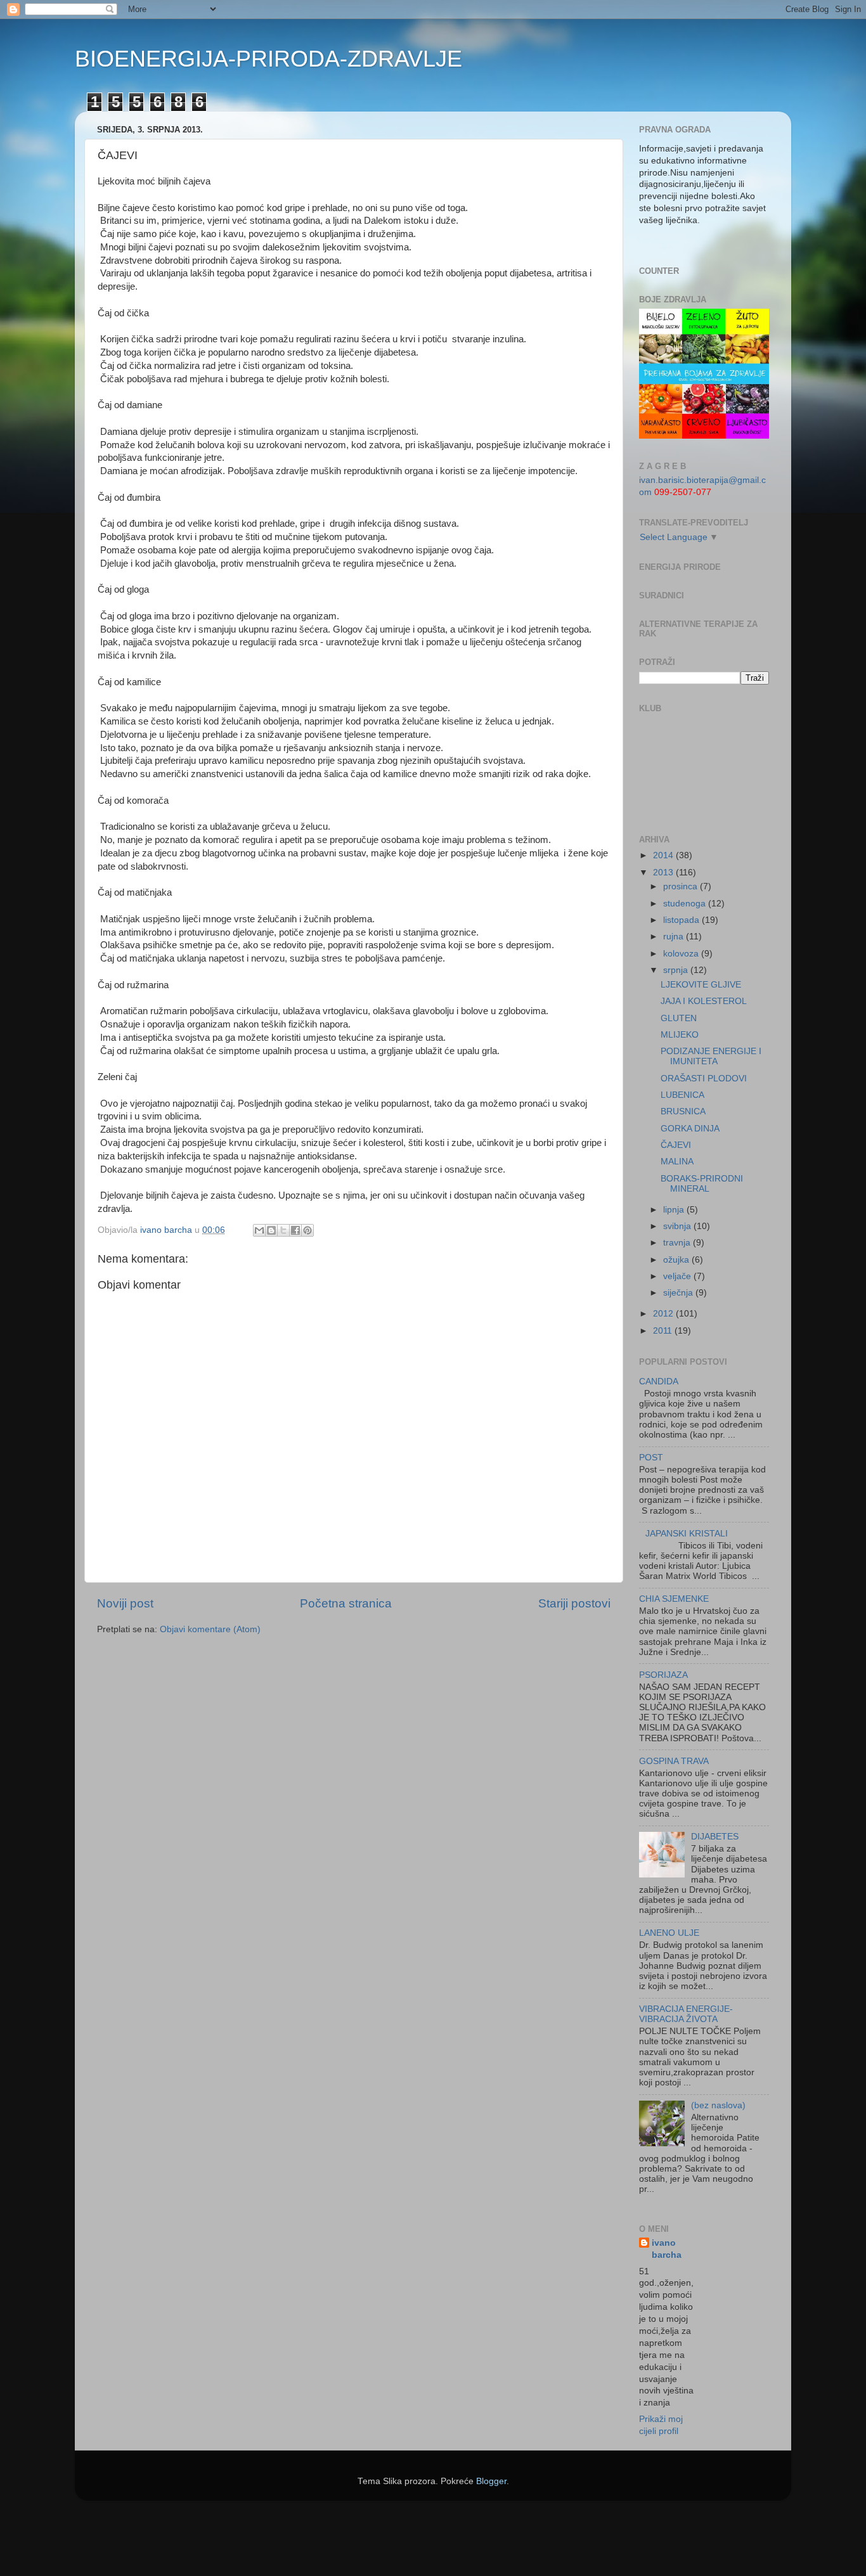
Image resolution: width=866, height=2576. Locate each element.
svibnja (678, 1226)
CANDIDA (659, 1381)
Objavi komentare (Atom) (210, 1629)
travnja (678, 1243)
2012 (664, 1314)
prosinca (682, 886)
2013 (664, 873)
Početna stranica (346, 1603)
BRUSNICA (683, 1111)
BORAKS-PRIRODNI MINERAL (702, 1184)
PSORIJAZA (663, 1675)
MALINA (677, 1162)
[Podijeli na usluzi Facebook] (295, 1230)
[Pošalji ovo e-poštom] (259, 1230)
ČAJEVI (676, 1145)
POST (651, 1458)
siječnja (679, 1293)
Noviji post (125, 1603)
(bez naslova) (718, 2105)
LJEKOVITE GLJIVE (701, 985)
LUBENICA (682, 1095)
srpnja (677, 970)
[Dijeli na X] (283, 1230)
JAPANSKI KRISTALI (687, 1534)
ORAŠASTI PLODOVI (704, 1079)
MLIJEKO (680, 1035)
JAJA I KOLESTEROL (704, 1001)
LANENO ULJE (669, 1933)
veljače (678, 1276)
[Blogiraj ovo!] (271, 1230)
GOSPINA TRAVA (674, 1761)
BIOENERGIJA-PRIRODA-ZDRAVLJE (268, 59)
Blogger (491, 2481)
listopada (682, 920)
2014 (664, 855)
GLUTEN (679, 1018)
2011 (664, 1331)
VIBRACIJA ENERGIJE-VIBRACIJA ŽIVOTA (686, 2014)
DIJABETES (715, 1837)
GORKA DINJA (690, 1129)
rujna (675, 937)
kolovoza (682, 954)
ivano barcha (667, 2249)
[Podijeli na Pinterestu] (307, 1230)
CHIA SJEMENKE (674, 1599)
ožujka (677, 1260)
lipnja (675, 1210)
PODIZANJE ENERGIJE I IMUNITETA (711, 1056)
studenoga (686, 904)
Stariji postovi (574, 1603)
